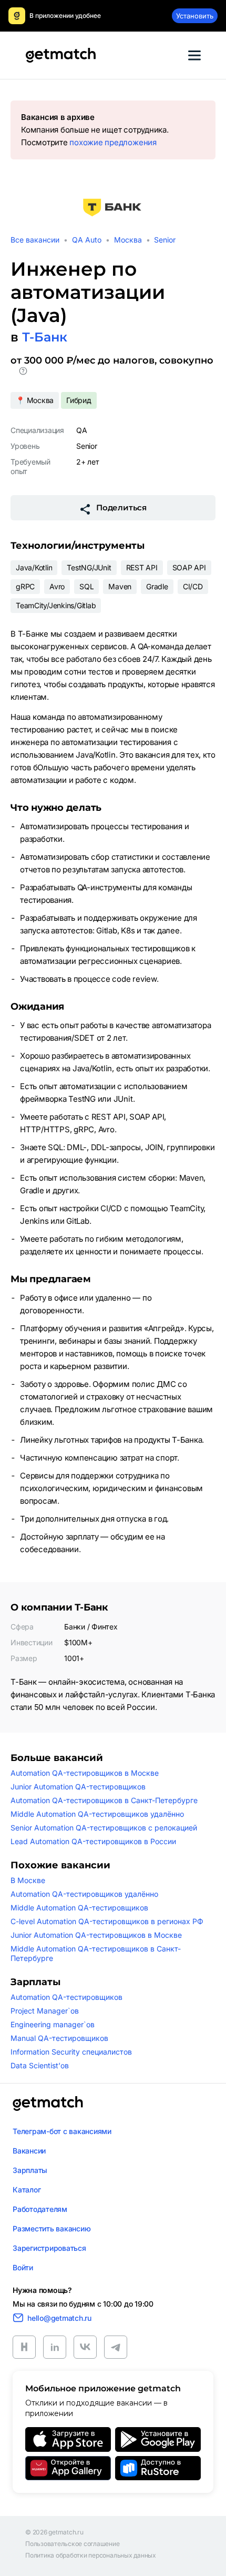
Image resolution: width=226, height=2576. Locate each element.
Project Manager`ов (45, 2011)
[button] (23, 373)
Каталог (27, 2190)
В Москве (28, 1880)
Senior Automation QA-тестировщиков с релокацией (104, 1828)
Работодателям (40, 2209)
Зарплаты (30, 2170)
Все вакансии (35, 240)
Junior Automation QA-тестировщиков (78, 1787)
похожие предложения (113, 142)
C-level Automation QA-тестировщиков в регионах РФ (107, 1921)
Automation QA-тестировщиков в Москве (85, 1773)
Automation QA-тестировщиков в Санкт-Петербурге (104, 1800)
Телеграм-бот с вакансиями (62, 2131)
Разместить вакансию (52, 2228)
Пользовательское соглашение (73, 2544)
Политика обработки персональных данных (91, 2555)
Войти (23, 2267)
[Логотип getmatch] (48, 2104)
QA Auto (87, 240)
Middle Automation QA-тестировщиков (79, 1908)
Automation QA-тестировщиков (66, 1997)
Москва (128, 240)
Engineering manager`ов (53, 2024)
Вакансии (29, 2151)
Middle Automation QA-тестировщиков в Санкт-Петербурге (96, 1953)
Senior (165, 240)
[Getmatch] (60, 55)
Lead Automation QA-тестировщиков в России (93, 1841)
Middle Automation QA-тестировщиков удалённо (97, 1814)
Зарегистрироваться (49, 2248)
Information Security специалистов (71, 2052)
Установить (195, 16)
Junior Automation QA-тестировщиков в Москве (96, 1935)
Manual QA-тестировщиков (59, 2038)
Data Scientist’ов (40, 2065)
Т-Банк (45, 337)
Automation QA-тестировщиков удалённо (84, 1894)
